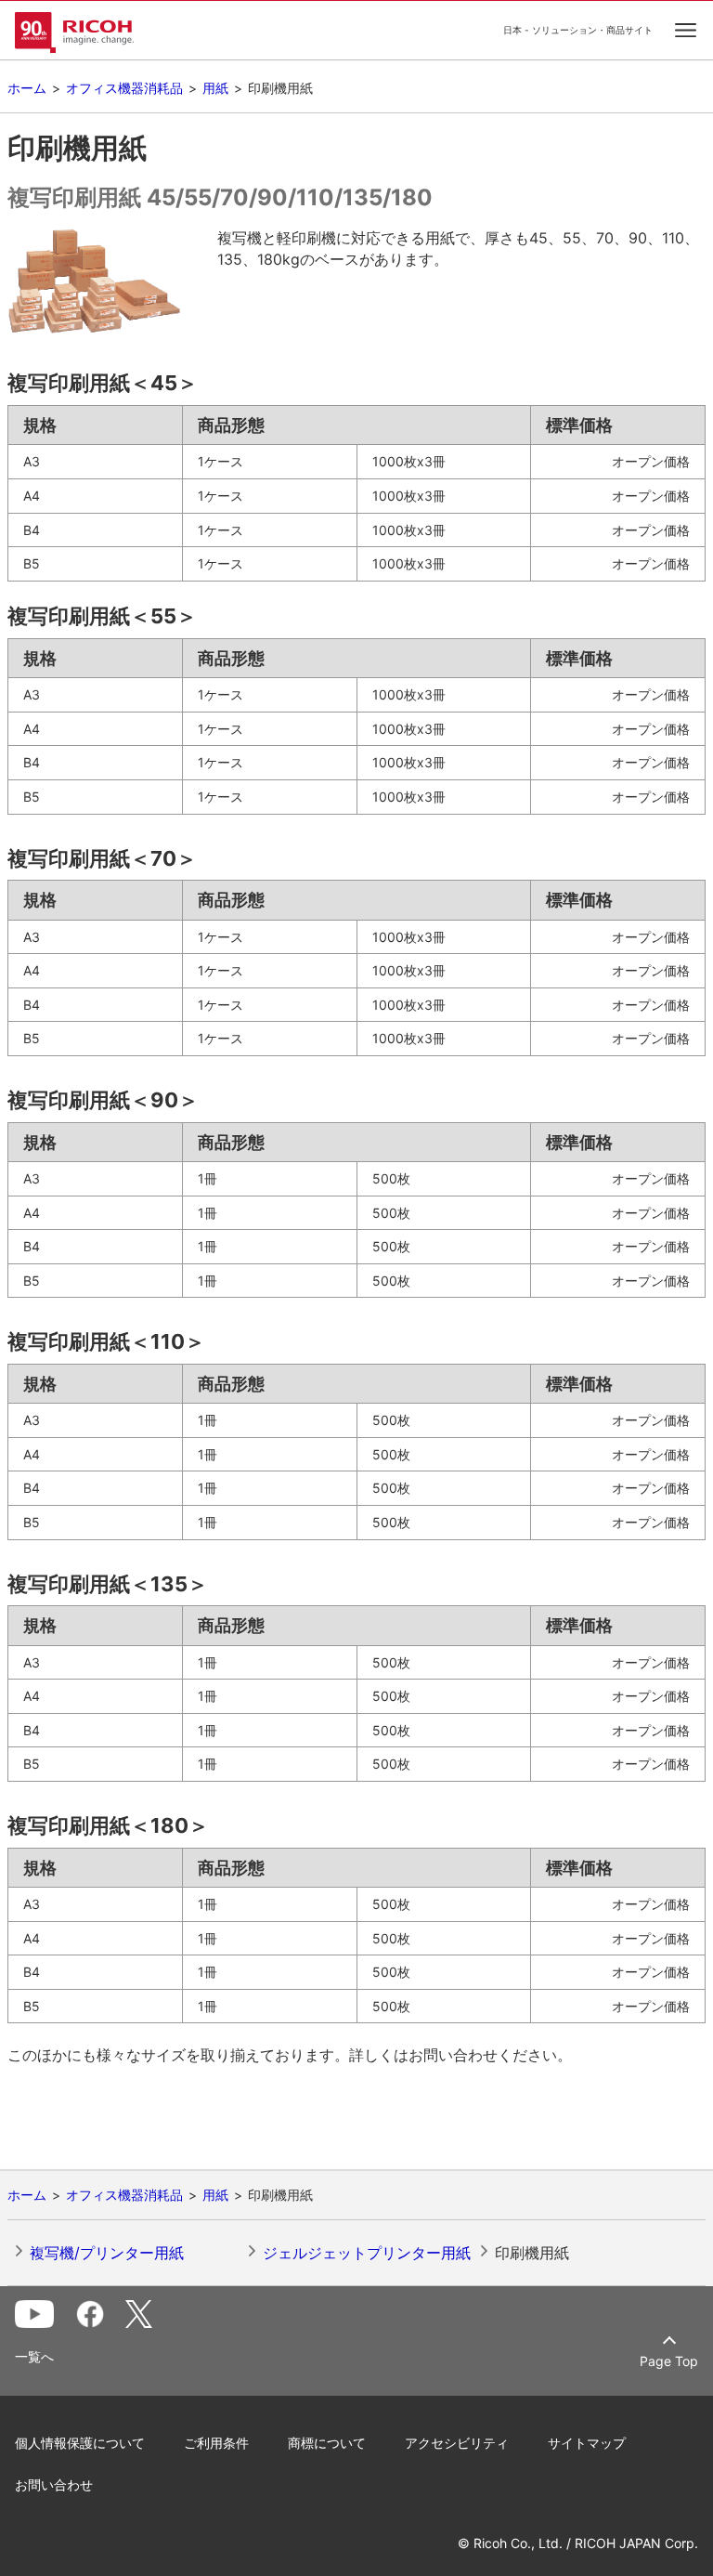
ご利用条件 (216, 2443)
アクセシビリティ (457, 2443)
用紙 (215, 88)
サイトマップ (587, 2443)
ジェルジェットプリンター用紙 (367, 2253)
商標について (327, 2443)
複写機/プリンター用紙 (107, 2253)
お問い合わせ (54, 2484)
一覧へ (34, 2357)
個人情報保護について (80, 2443)
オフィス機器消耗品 (124, 88)
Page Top (669, 2361)
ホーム (27, 88)
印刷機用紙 (532, 2253)
